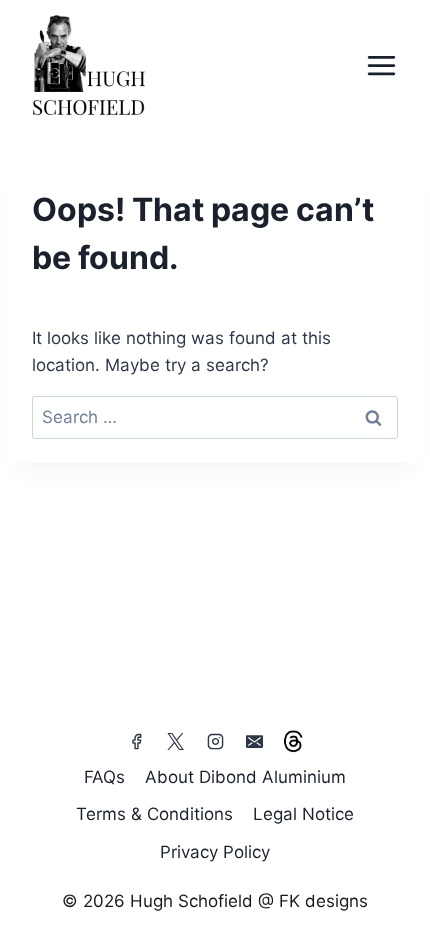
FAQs (104, 777)
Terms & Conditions (154, 814)
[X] (176, 742)
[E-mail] (254, 742)
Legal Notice (303, 814)
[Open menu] (381, 65)
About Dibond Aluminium (245, 777)
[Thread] (293, 742)
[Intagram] (215, 742)
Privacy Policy (215, 852)
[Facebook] (137, 742)
